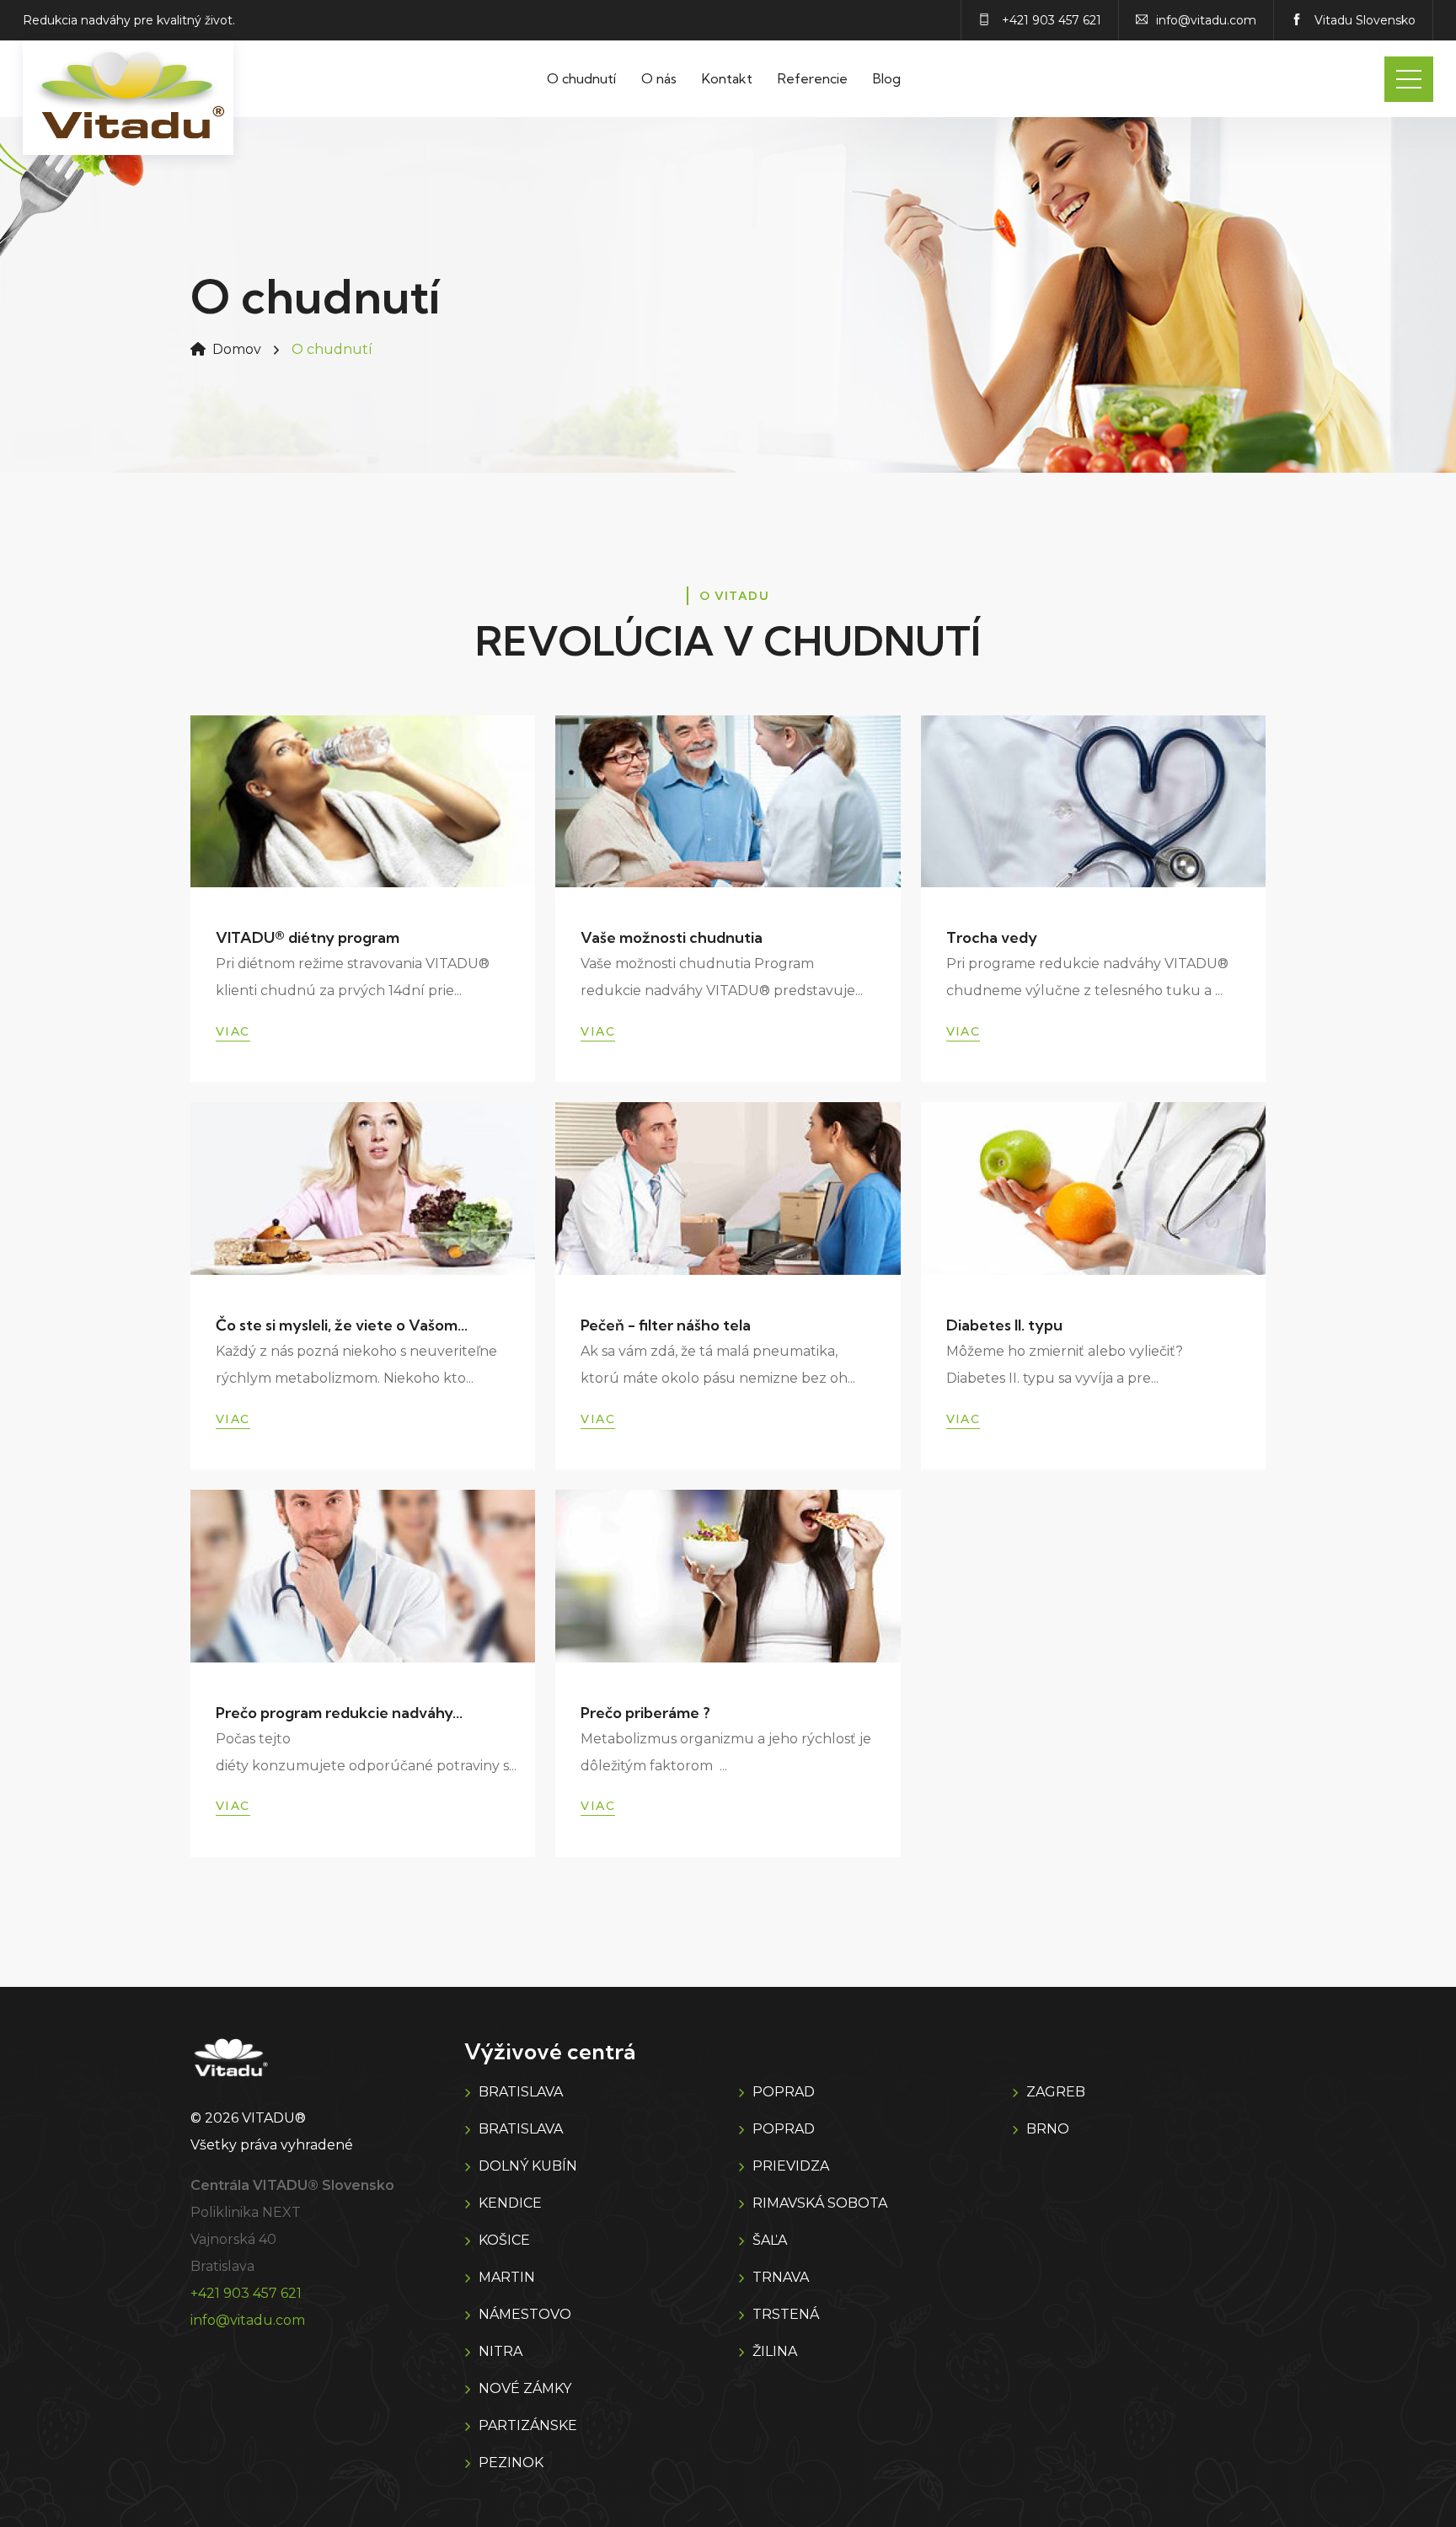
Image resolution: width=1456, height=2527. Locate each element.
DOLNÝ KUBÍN (528, 2166)
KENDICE (510, 2203)
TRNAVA (781, 2277)
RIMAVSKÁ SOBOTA (820, 2203)
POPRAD (784, 2092)
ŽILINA (775, 2351)
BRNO (1048, 2129)
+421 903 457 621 (246, 2293)
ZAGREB (1056, 2092)
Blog (887, 78)
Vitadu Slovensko (1363, 20)
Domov (237, 349)
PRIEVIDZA (791, 2166)
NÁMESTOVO (525, 2314)
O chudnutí (581, 78)
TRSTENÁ (786, 2314)
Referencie (813, 78)
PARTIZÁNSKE (528, 2425)
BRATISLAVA (521, 2092)
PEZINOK (511, 2463)
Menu (1409, 79)
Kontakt (727, 78)
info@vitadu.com (248, 2320)
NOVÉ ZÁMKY (525, 2388)
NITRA (500, 2351)
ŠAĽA (770, 2240)
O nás (659, 78)
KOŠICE (504, 2240)
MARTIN (507, 2277)
